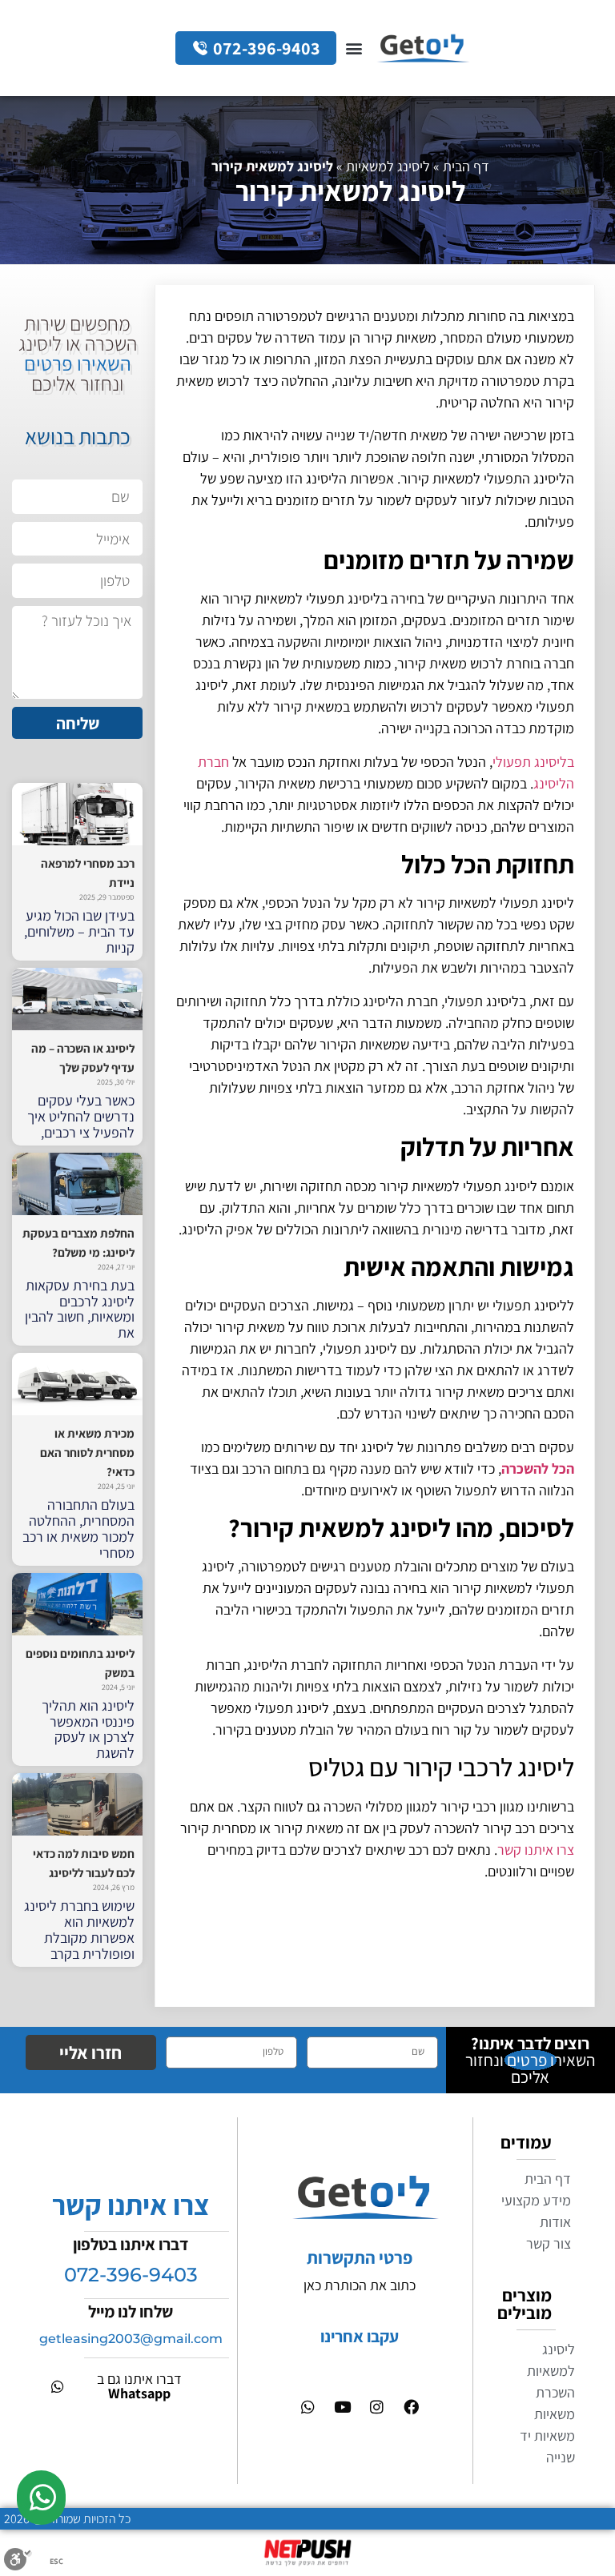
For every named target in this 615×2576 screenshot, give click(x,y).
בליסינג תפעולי (533, 762)
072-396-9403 (131, 2275)
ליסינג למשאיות (388, 166)
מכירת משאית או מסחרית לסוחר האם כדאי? (87, 1453)
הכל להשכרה (538, 1469)
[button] (354, 48)
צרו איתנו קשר (536, 1850)
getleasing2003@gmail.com (131, 2339)
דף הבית (466, 166)
